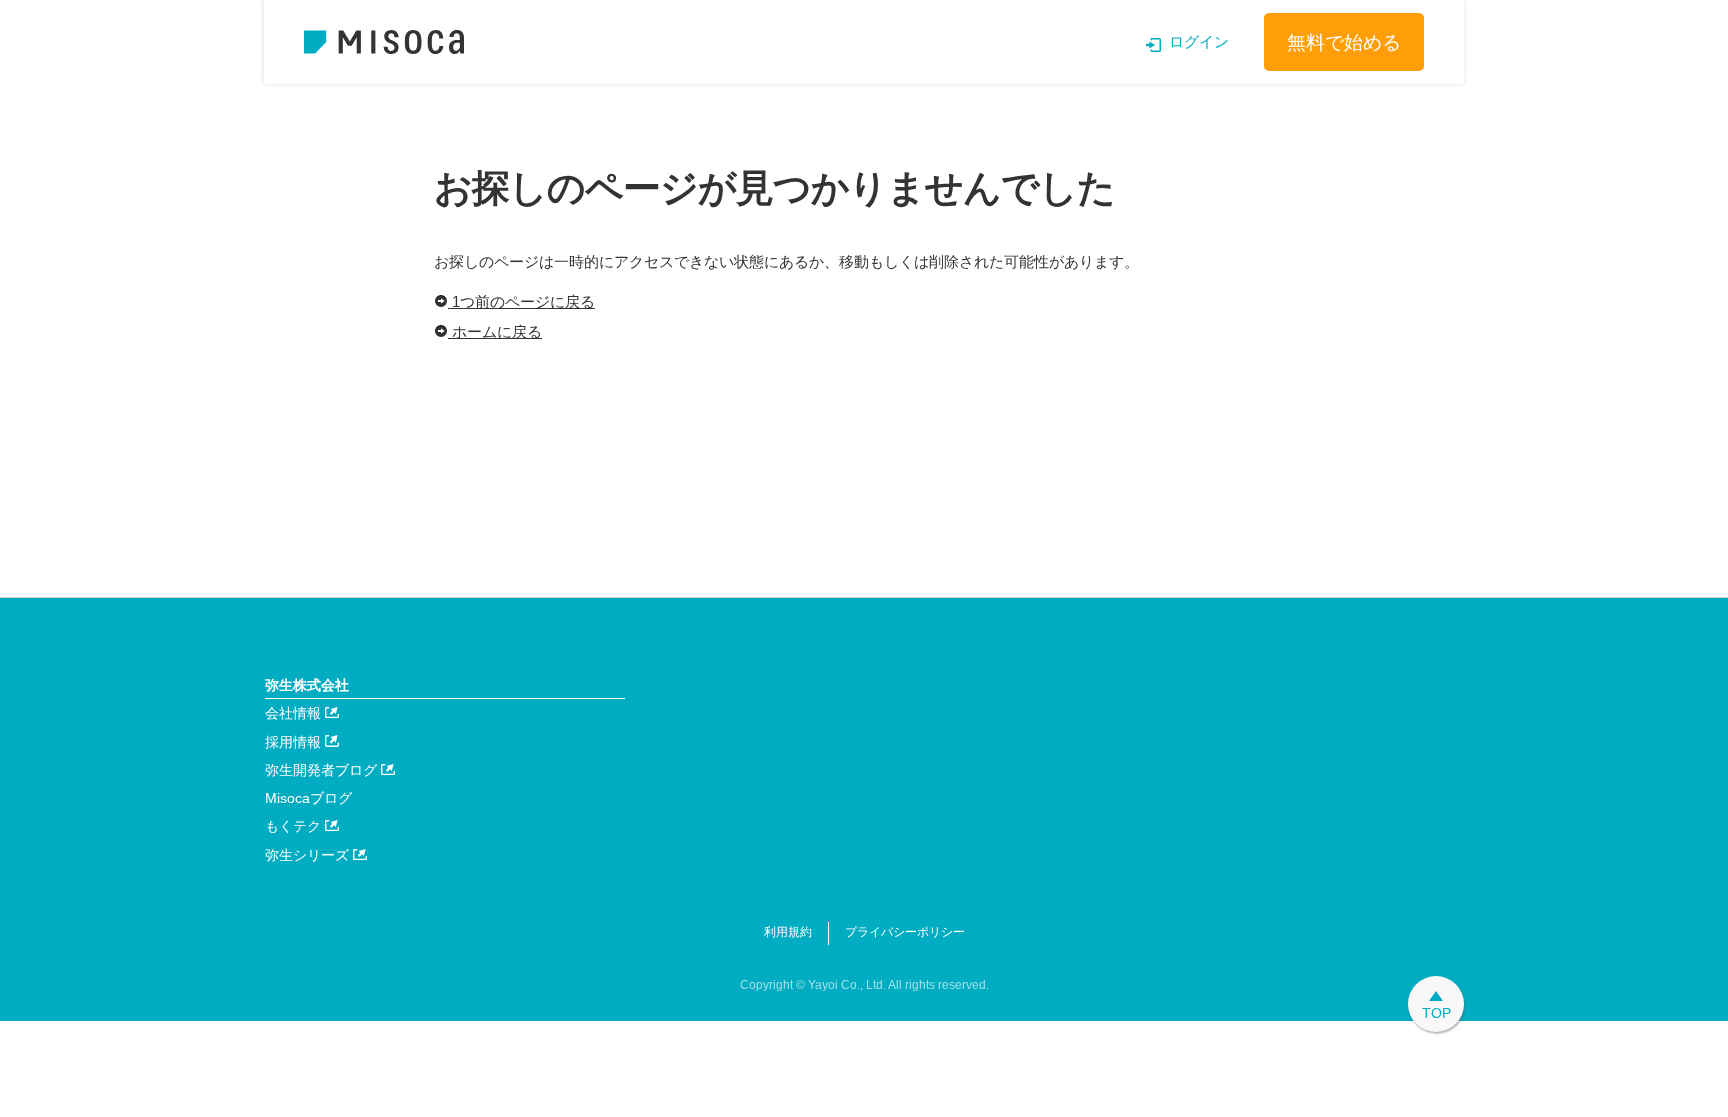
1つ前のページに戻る (521, 301)
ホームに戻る (495, 331)
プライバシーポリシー (905, 932)
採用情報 (295, 742)
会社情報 (295, 713)
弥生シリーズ (309, 855)
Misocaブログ (308, 798)
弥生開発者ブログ (323, 770)
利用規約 (788, 932)
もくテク (295, 826)
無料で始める (1344, 42)
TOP (1436, 1013)
